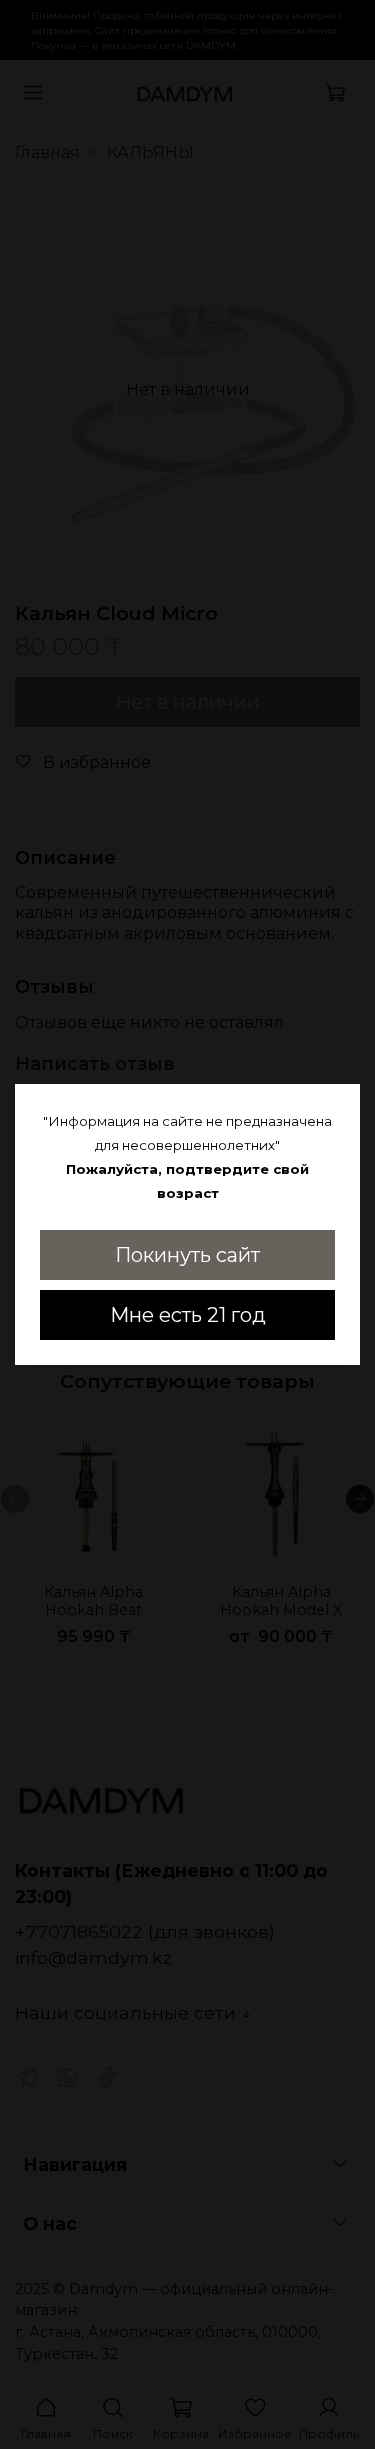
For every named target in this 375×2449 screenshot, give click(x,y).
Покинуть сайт (187, 1255)
